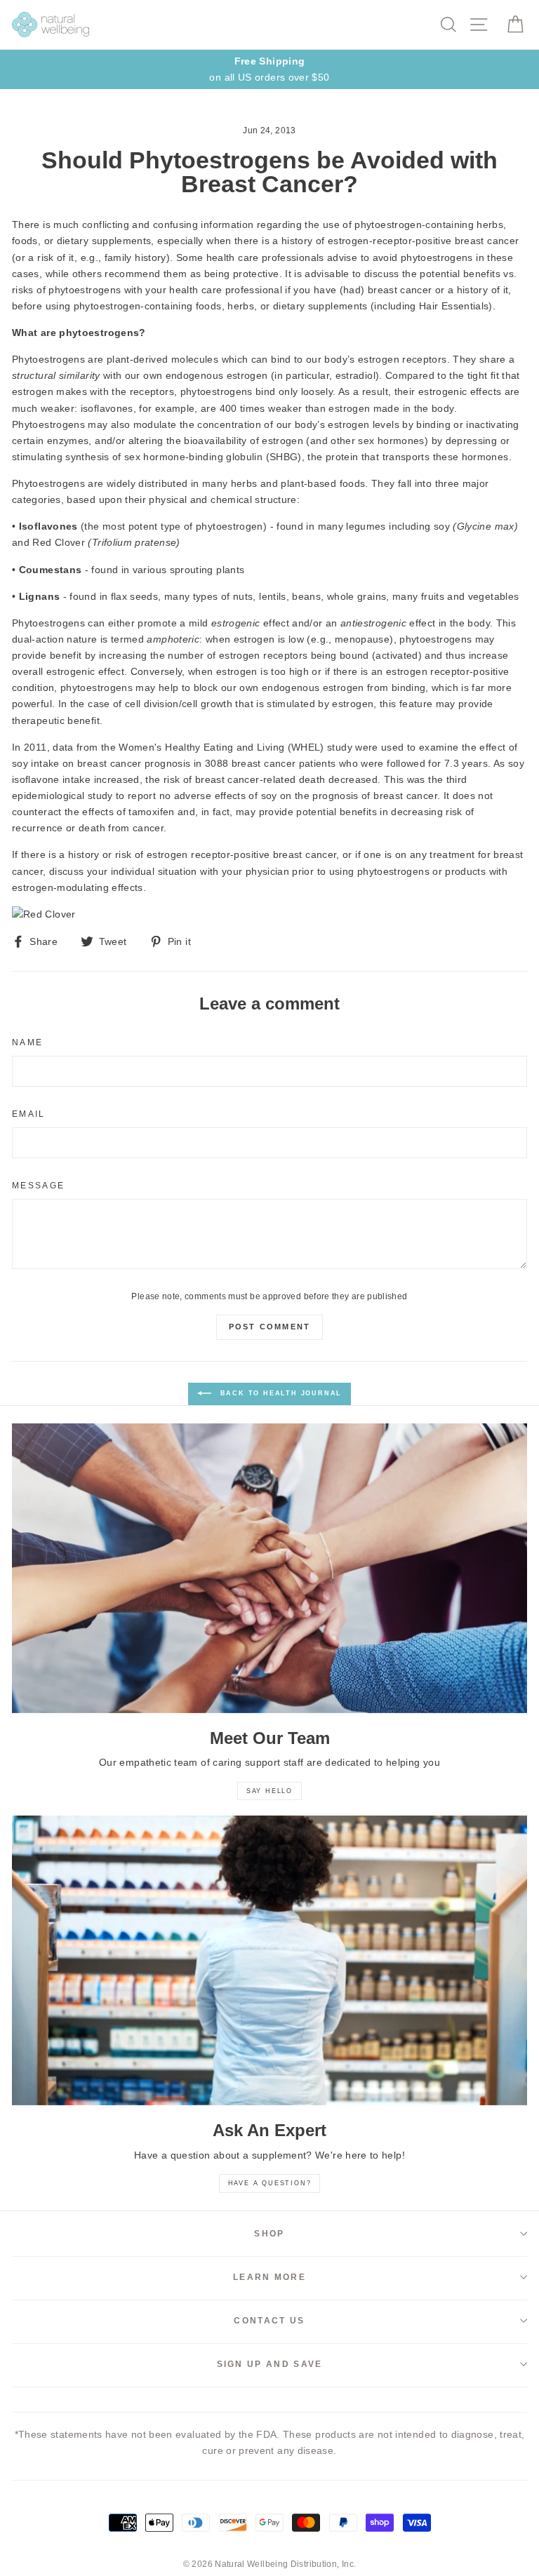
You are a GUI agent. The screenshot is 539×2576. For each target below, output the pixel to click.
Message (38, 1186)
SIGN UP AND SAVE (270, 2364)
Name (27, 1042)
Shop (269, 2234)
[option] (269, 69)
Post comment (269, 1327)
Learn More (269, 2277)
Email (29, 1114)
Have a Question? (270, 2183)
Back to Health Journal (279, 1393)
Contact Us (269, 2321)
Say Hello (269, 1791)
